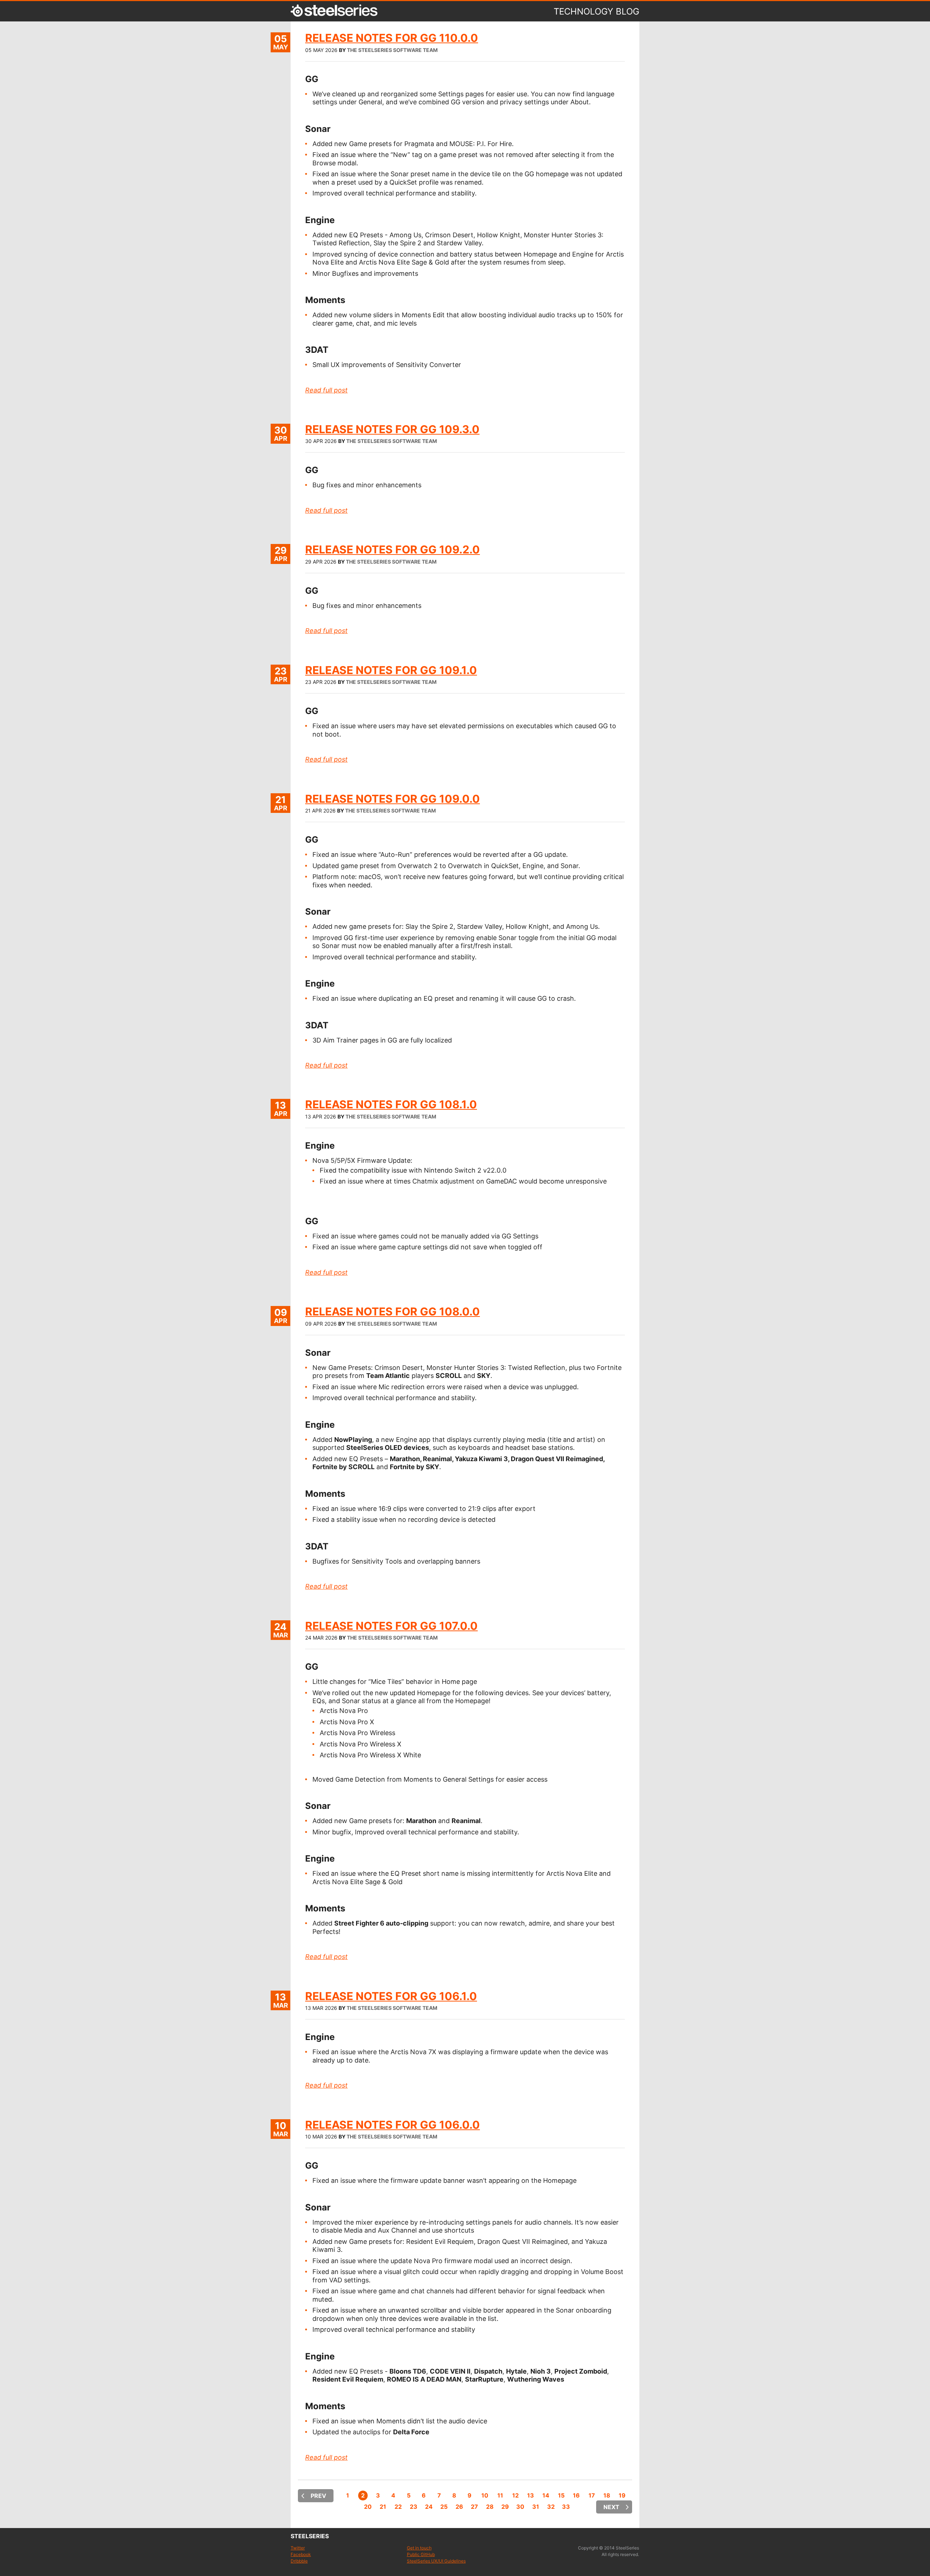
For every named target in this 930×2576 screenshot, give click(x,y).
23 (414, 2507)
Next (611, 2507)
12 (515, 2495)
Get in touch (419, 2548)
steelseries (310, 2536)
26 (459, 2507)
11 (500, 2495)
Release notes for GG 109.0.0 (393, 799)
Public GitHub (421, 2554)
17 (592, 2495)
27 (474, 2507)
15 (561, 2495)
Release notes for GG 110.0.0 (392, 38)
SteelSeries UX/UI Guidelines (436, 2561)
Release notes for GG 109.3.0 (392, 429)
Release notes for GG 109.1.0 (391, 670)
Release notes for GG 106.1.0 (391, 1996)
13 (531, 2495)
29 (505, 2507)
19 (622, 2495)
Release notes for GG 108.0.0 (393, 1311)
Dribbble (299, 2561)
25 (444, 2507)
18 (607, 2495)
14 (546, 2495)
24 (429, 2507)
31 (536, 2507)
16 (576, 2495)
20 (368, 2507)
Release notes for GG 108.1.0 (391, 1104)
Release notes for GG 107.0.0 (391, 1626)
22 (398, 2507)
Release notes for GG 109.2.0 (393, 549)
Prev (318, 2496)
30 (520, 2507)
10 (485, 2495)
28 (490, 2507)
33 (566, 2507)
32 (551, 2507)
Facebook (301, 2554)
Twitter (298, 2548)
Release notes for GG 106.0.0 (393, 2125)
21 (383, 2507)
